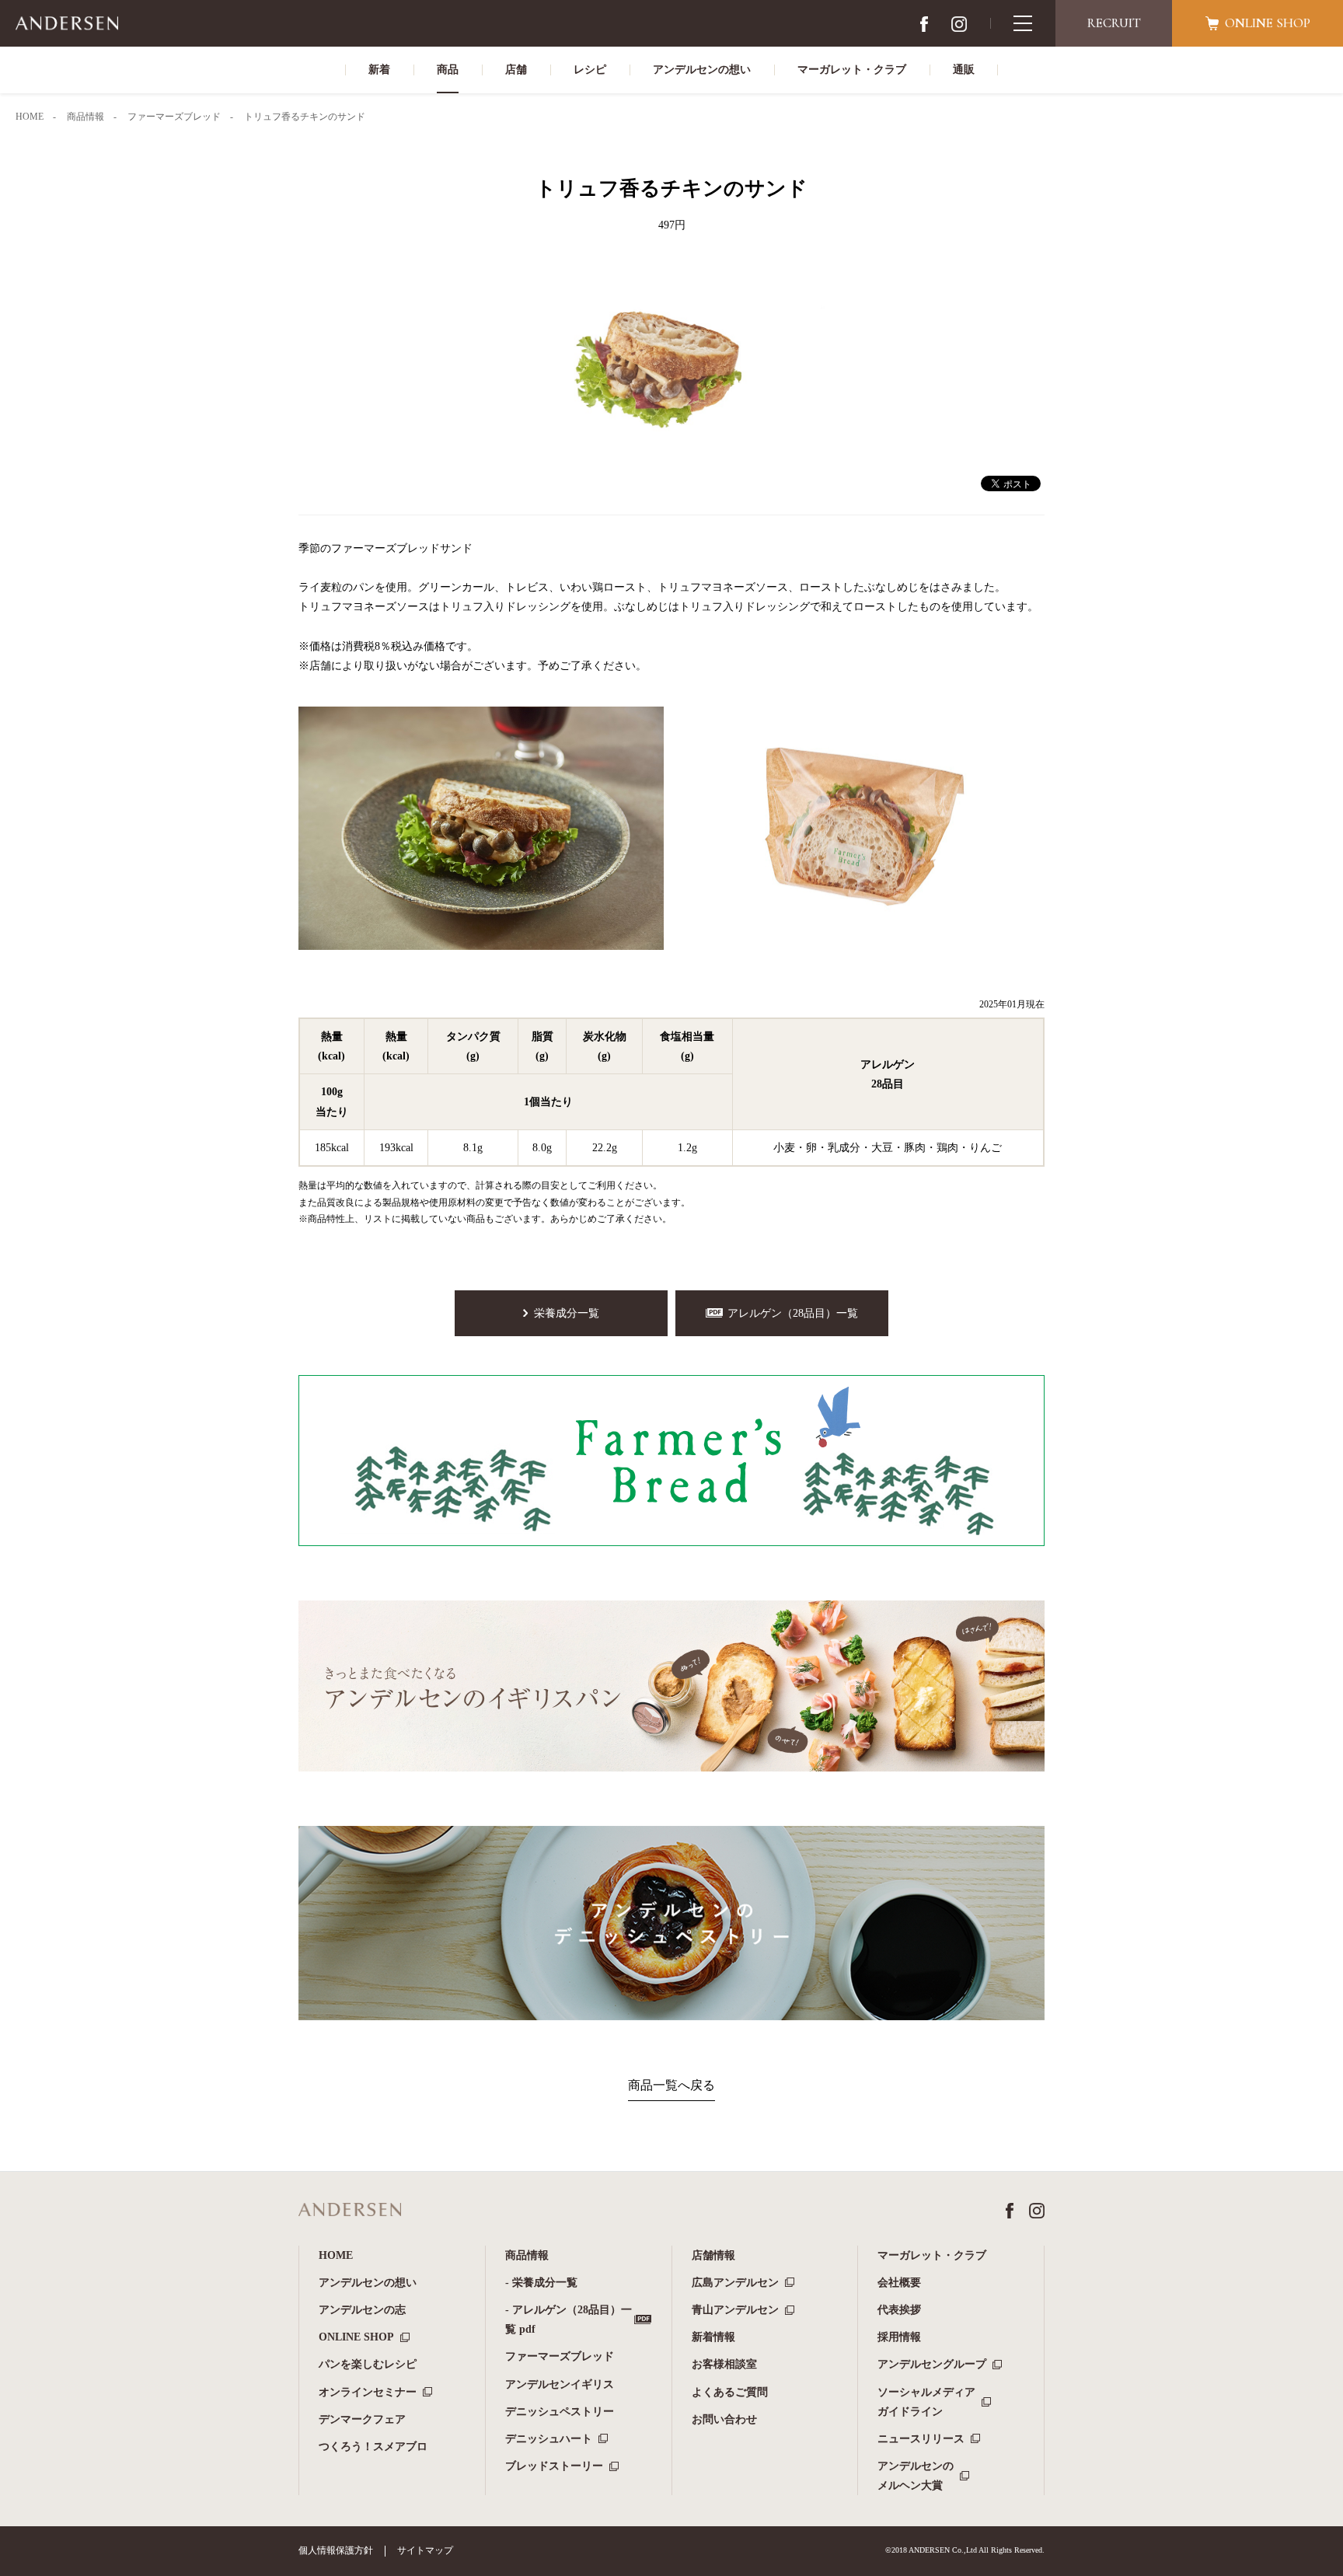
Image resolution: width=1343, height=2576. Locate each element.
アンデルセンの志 (362, 2310)
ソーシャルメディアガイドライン (926, 2402)
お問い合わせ (724, 2419)
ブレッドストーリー (554, 2466)
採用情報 (899, 2337)
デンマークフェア (362, 2419)
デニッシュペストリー (560, 2412)
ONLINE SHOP (356, 2337)
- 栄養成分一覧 (541, 2283)
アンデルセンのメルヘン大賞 (916, 2476)
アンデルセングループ (932, 2364)
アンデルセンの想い (368, 2283)
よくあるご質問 (730, 2392)
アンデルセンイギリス (560, 2384)
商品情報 (527, 2255)
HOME (336, 2255)
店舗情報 (713, 2255)
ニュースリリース (921, 2439)
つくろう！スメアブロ (373, 2447)
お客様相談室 (724, 2364)
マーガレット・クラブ (932, 2255)
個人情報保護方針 (336, 2550)
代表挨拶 (899, 2310)
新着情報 (713, 2337)
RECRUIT (1114, 23)
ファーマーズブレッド (560, 2356)
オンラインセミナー (368, 2392)
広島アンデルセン (735, 2283)
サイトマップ (425, 2550)
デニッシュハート (549, 2439)
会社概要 (899, 2283)
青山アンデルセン (735, 2310)
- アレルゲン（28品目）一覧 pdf (569, 2319)
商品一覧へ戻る (671, 2085)
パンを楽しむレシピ (368, 2364)
